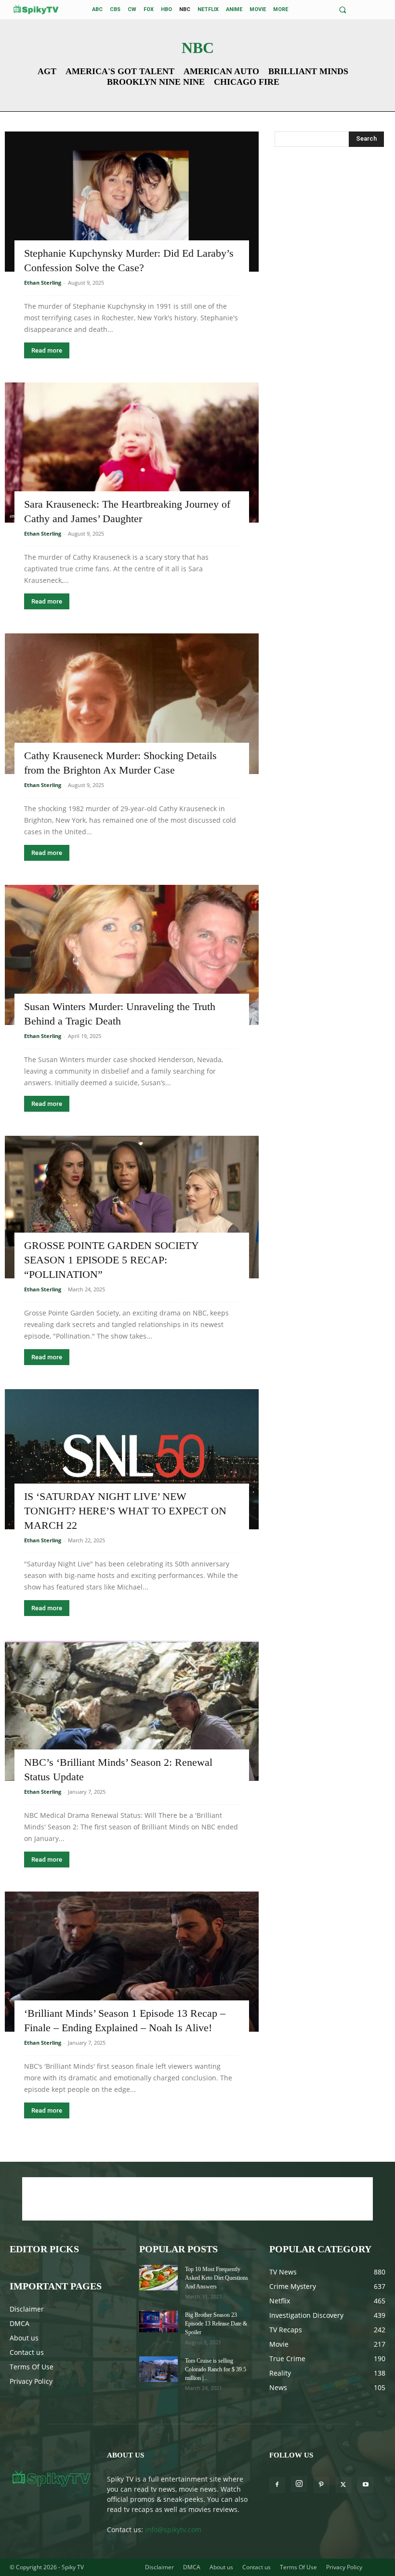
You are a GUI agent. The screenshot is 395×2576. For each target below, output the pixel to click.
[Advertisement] (329, 214)
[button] (343, 10)
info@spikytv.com (173, 2530)
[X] (343, 2485)
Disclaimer (27, 2309)
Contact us (27, 2352)
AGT (47, 71)
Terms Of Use (32, 2367)
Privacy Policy (31, 2381)
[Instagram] (299, 2484)
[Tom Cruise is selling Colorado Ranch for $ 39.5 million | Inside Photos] (158, 2369)
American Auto (221, 71)
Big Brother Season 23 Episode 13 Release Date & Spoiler (216, 2324)
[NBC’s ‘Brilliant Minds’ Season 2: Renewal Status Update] (132, 1710)
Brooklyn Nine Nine (156, 82)
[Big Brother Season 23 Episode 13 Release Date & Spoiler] (158, 2321)
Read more (47, 350)
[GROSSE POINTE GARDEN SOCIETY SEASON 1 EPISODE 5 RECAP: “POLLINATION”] (132, 1207)
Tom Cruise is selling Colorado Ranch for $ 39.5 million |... (216, 2369)
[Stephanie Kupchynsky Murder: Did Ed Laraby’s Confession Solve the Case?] (132, 202)
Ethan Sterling (43, 283)
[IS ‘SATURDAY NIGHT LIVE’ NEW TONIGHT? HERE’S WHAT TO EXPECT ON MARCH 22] (132, 1459)
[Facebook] (277, 2485)
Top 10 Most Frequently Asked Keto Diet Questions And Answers (217, 2278)
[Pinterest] (321, 2485)
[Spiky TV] (36, 9)
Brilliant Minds (308, 71)
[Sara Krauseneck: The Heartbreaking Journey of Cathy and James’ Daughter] (132, 453)
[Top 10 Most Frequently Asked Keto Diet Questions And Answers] (158, 2278)
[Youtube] (366, 2485)
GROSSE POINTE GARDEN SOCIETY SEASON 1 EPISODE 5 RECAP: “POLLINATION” (111, 1260)
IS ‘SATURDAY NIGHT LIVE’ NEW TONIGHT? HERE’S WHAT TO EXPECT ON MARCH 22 (125, 1511)
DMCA (20, 2323)
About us (24, 2338)
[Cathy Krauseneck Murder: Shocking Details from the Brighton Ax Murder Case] (132, 703)
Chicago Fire (247, 82)
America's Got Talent (120, 71)
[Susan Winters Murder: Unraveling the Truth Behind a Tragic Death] (132, 955)
